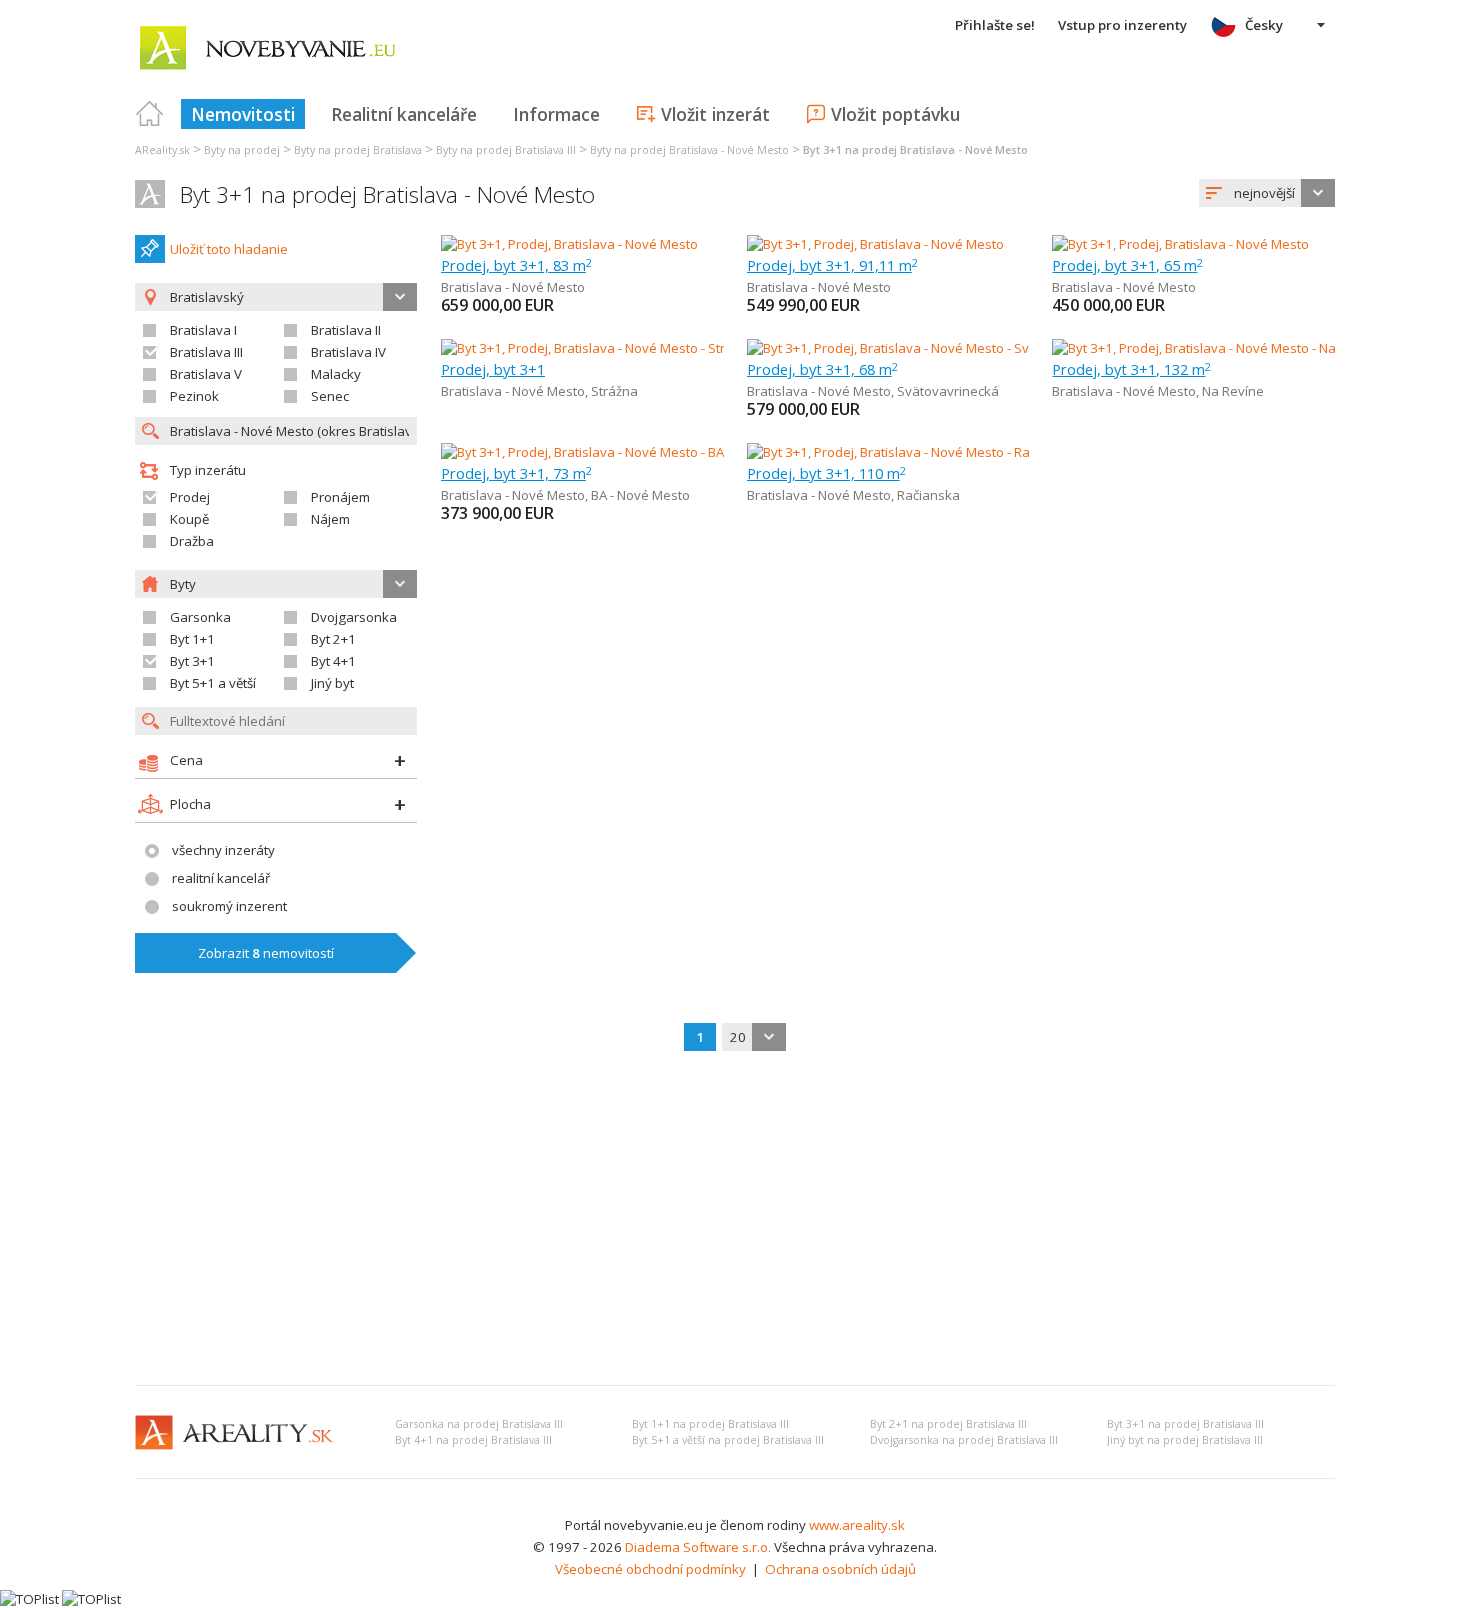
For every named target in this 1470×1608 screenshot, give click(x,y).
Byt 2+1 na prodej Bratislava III (948, 1424)
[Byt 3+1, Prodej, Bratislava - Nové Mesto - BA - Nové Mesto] (616, 452)
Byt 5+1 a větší (213, 683)
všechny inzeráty (223, 850)
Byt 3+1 (192, 661)
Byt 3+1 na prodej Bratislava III (1185, 1424)
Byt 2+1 (333, 639)
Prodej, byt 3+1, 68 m (822, 369)
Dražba (192, 541)
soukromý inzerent (229, 906)
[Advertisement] (735, 1220)
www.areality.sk (857, 1525)
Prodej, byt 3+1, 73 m (516, 473)
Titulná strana (150, 114)
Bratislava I (203, 330)
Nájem (330, 519)
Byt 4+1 (333, 661)
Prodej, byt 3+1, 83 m (516, 265)
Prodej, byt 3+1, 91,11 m (832, 265)
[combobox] (1267, 193)
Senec (330, 396)
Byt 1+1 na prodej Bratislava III (710, 1424)
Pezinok (194, 396)
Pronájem (340, 497)
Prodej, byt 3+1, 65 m (1127, 265)
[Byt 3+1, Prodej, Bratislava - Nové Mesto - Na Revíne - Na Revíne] (1244, 348)
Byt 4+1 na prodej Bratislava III (473, 1440)
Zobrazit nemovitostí (266, 953)
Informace (556, 114)
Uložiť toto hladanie (229, 249)
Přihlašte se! (995, 25)
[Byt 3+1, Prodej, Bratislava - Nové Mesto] (569, 244)
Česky (1264, 25)
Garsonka (200, 617)
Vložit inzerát (715, 114)
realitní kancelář (221, 878)
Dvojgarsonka (354, 617)
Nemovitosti (243, 114)
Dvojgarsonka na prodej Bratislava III (964, 1440)
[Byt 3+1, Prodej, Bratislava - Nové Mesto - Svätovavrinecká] (923, 348)
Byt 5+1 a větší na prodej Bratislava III (728, 1440)
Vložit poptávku (895, 114)
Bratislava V (206, 374)
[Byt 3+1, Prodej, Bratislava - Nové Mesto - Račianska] (904, 452)
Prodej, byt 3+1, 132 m (1131, 369)
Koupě (189, 519)
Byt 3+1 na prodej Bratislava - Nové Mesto (387, 194)
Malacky (336, 374)
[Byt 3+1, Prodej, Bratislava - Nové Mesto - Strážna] (590, 348)
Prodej (190, 497)
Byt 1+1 (192, 639)
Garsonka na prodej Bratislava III (479, 1424)
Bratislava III (206, 352)
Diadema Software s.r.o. (698, 1547)
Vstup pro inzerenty (1122, 25)
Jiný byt (332, 683)
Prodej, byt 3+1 (493, 369)
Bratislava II (346, 330)
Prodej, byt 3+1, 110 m (826, 473)
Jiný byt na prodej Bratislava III (1185, 1440)
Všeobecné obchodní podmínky (650, 1569)
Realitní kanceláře (404, 114)
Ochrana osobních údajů (840, 1569)
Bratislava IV (348, 352)
